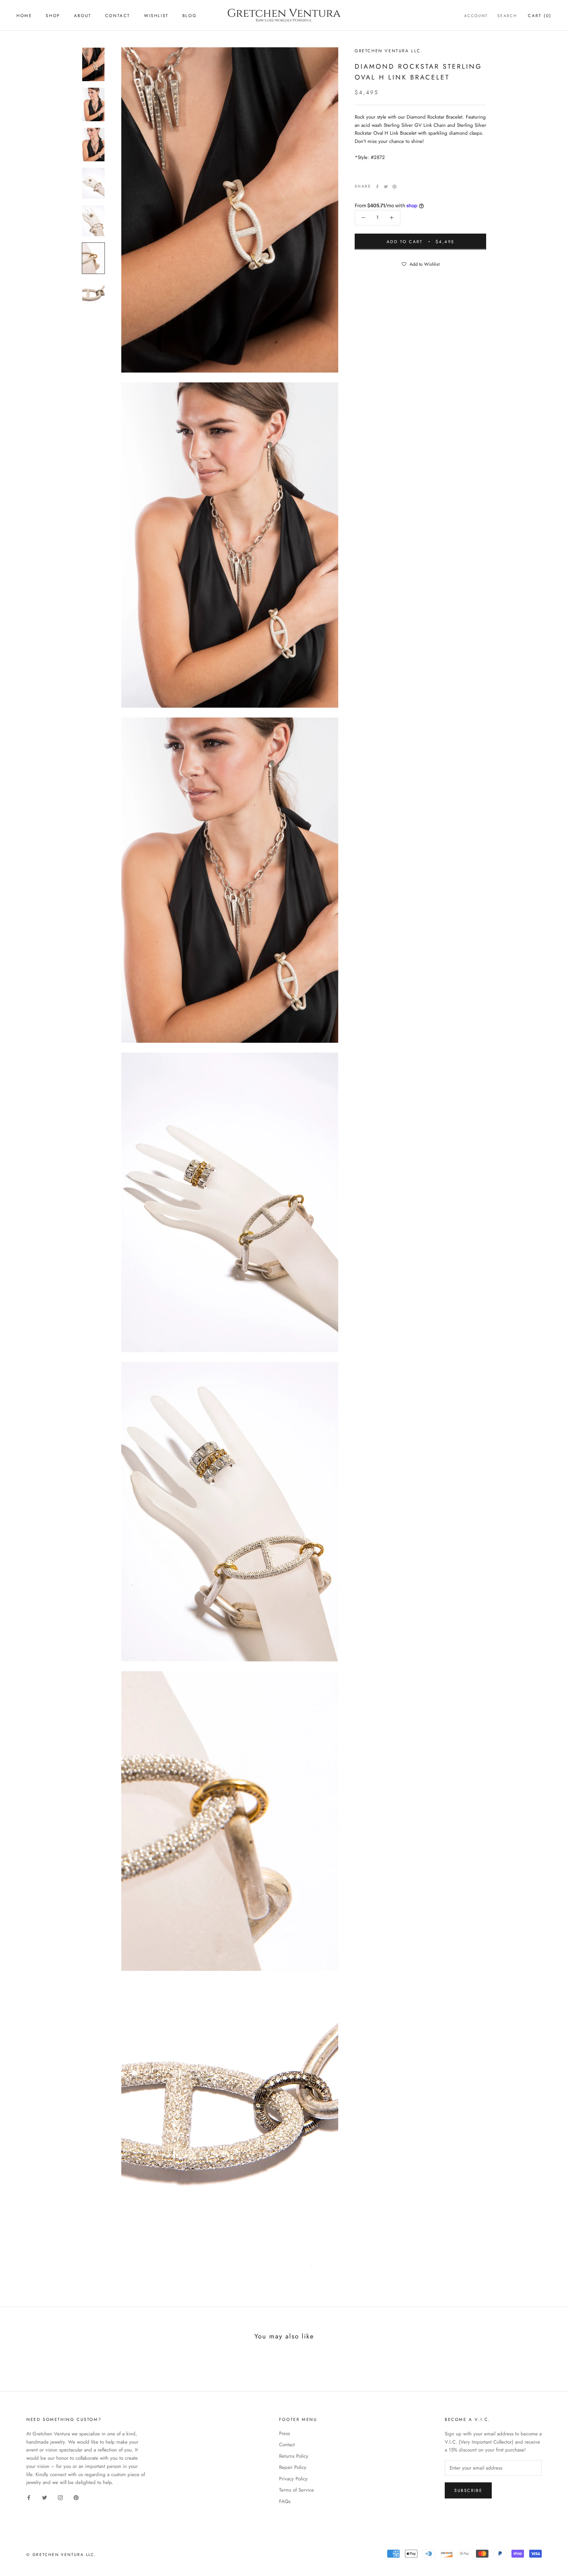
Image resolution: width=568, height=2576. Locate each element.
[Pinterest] (394, 187)
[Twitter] (386, 187)
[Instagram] (60, 2497)
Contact (118, 16)
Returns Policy (294, 2456)
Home (24, 16)
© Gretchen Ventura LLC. (61, 2555)
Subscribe (468, 2490)
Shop (53, 16)
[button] (420, 263)
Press (284, 2433)
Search (507, 16)
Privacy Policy (293, 2479)
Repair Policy (293, 2467)
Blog (189, 16)
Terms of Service (296, 2490)
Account (476, 16)
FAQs (285, 2501)
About (83, 16)
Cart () (540, 16)
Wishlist (156, 16)
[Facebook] (377, 187)
